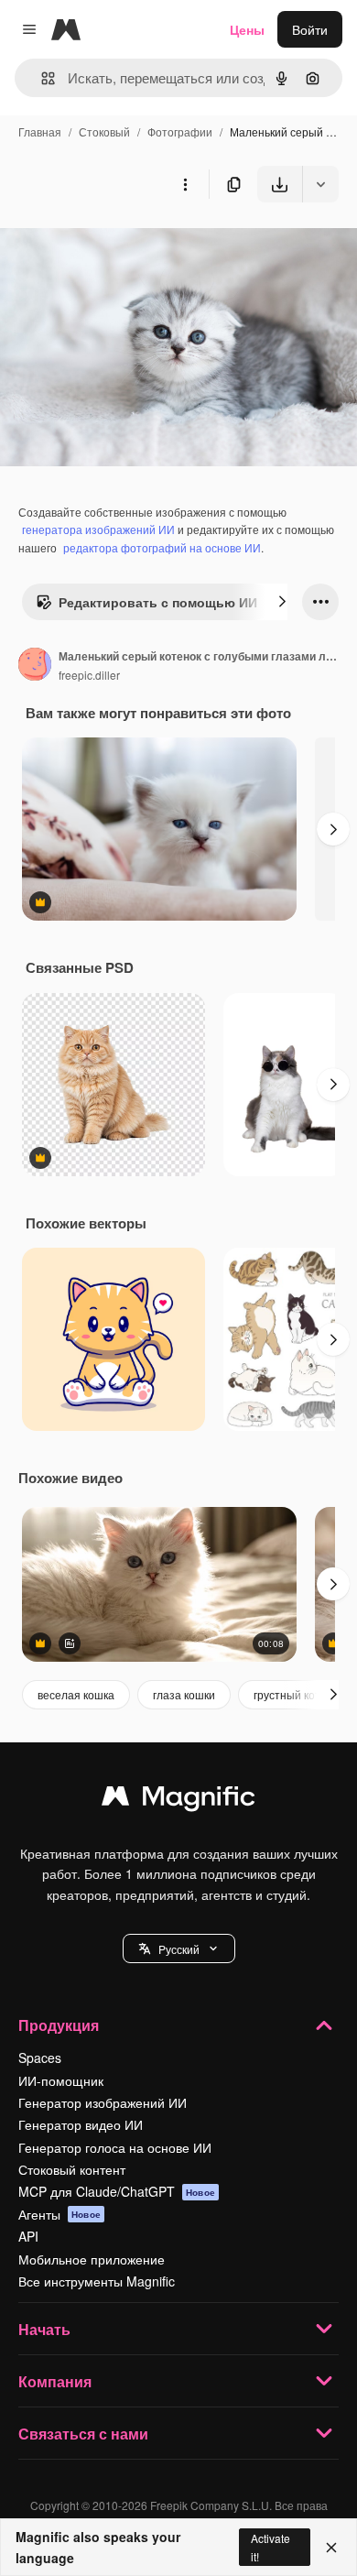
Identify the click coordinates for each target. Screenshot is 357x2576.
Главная (40, 131)
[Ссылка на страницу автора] (35, 666)
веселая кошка (76, 1694)
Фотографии (180, 131)
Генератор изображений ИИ (103, 2102)
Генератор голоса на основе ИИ (115, 2147)
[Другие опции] (185, 184)
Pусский (179, 1949)
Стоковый (104, 131)
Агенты (59, 2214)
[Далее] (282, 602)
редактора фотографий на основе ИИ (162, 547)
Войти (310, 29)
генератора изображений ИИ (98, 529)
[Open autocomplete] (41, 78)
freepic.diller (89, 675)
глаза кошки (184, 1694)
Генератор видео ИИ (81, 2124)
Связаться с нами (83, 2434)
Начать (44, 2329)
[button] (179, 1948)
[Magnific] (178, 1800)
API (28, 2236)
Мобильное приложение (92, 2259)
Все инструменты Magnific (97, 2281)
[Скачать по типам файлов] (320, 184)
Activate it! (270, 2547)
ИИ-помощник (61, 2080)
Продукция (59, 2025)
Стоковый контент (72, 2169)
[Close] (331, 2548)
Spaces (40, 2058)
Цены (247, 29)
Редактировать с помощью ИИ (158, 602)
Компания (55, 2381)
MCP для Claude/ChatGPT (117, 2191)
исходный (123, 245)
